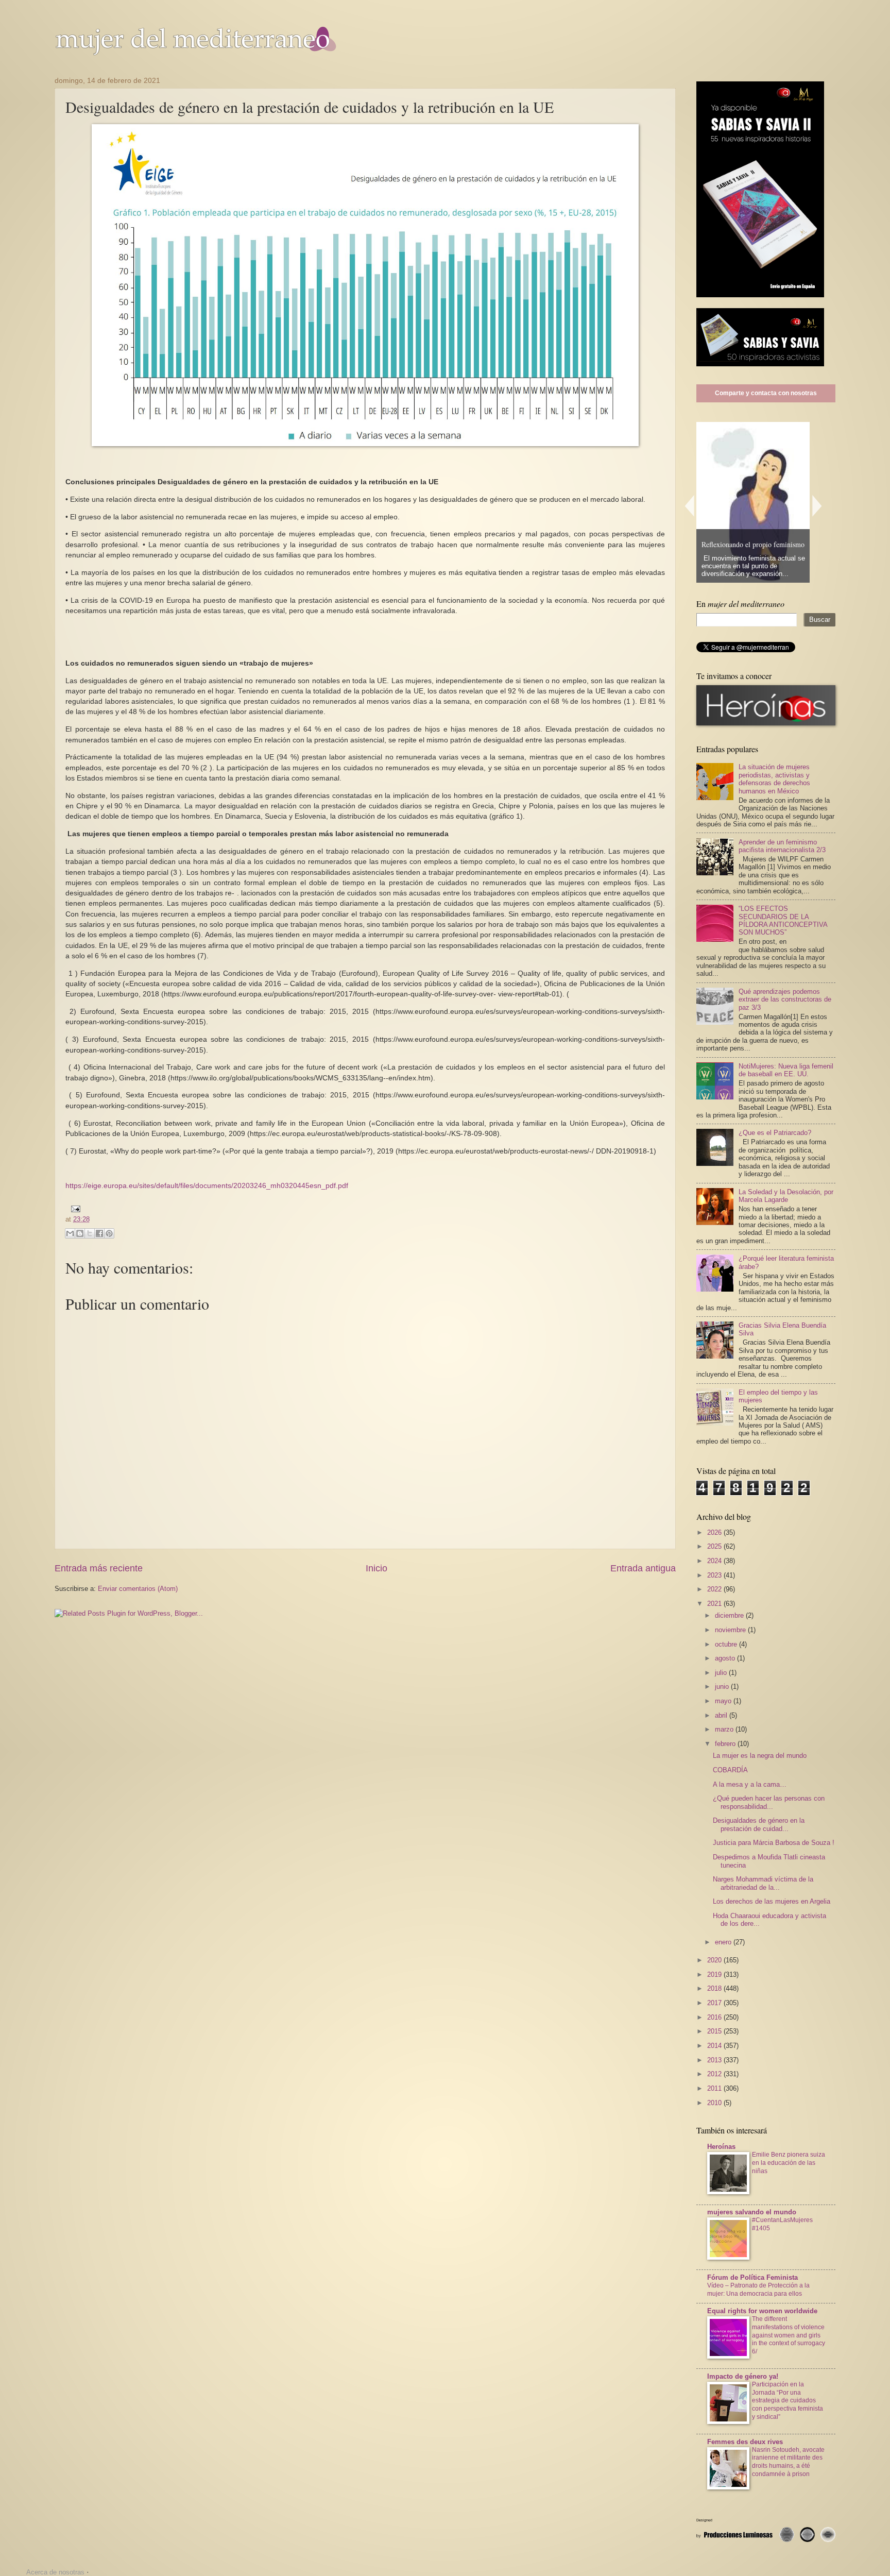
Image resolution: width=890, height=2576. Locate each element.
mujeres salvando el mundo (752, 2212)
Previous (689, 506)
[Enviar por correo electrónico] (70, 1233)
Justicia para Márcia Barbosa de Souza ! (774, 1843)
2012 (715, 2074)
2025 (715, 1546)
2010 (715, 2103)
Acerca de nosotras (55, 2572)
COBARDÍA (730, 1770)
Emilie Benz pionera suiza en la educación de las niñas (789, 2163)
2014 (715, 2046)
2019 (715, 1975)
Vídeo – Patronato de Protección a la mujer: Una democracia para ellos (758, 2290)
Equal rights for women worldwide (762, 2311)
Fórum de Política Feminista (752, 2277)
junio (723, 1687)
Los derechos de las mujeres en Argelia (772, 1901)
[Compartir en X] (90, 1233)
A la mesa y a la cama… (750, 1784)
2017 (715, 2003)
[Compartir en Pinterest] (109, 1233)
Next (817, 506)
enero (724, 1942)
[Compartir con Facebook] (99, 1233)
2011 (715, 2088)
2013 (715, 2060)
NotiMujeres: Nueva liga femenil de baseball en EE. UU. (786, 1070)
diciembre (730, 1615)
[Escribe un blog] (80, 1233)
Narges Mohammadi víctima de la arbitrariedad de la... (763, 1883)
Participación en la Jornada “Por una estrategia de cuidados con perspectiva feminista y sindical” (788, 2401)
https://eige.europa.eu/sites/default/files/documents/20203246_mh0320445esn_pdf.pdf (207, 1186)
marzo (725, 1729)
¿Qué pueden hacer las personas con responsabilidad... (769, 1802)
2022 (715, 1589)
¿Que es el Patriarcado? (775, 1133)
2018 (715, 1988)
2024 (715, 1561)
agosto (726, 1658)
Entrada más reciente (99, 1568)
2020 (715, 1960)
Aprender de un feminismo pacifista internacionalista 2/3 (782, 846)
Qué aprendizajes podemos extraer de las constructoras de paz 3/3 (785, 999)
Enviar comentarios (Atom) (138, 1589)
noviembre (731, 1630)
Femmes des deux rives (745, 2442)
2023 (715, 1575)
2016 (715, 2017)
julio (722, 1673)
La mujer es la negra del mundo (760, 1756)
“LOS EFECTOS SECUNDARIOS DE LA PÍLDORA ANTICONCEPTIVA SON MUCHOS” (783, 920)
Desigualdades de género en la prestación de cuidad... (759, 1824)
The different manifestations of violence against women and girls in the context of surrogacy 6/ (789, 2335)
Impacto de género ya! (743, 2376)
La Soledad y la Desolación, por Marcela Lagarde (786, 1196)
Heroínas (721, 2147)
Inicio (376, 1568)
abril (722, 1715)
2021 (715, 1604)
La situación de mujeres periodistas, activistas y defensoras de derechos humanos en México (774, 779)
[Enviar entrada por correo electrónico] (74, 1208)
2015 (715, 2031)
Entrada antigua (643, 1568)
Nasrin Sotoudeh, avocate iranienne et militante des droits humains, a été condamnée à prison (788, 2462)
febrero (726, 1744)
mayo (724, 1701)
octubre (727, 1644)
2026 (715, 1532)
